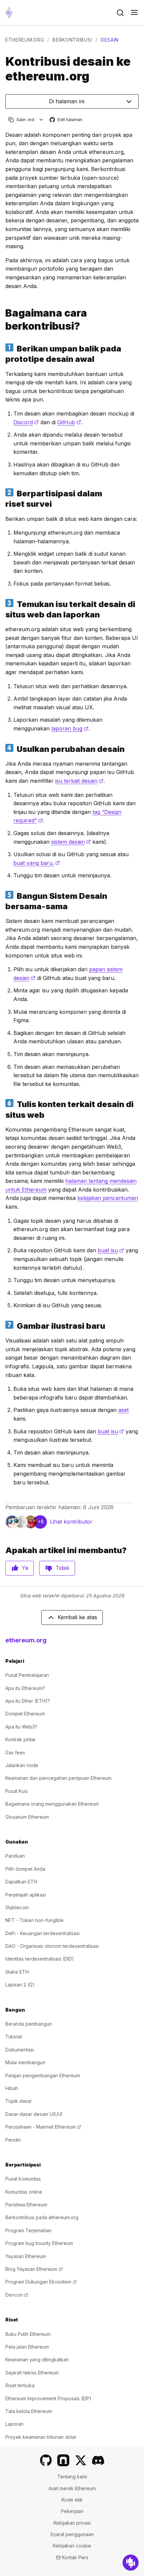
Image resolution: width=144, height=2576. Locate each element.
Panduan (15, 1856)
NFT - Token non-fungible (34, 1920)
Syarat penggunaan (72, 2534)
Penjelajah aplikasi (26, 1895)
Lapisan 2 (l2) (20, 1985)
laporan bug (70, 728)
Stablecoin (17, 1907)
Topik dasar (19, 2101)
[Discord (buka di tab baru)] (98, 2460)
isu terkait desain (79, 781)
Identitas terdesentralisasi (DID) (40, 1959)
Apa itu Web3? (21, 1727)
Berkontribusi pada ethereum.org (42, 2217)
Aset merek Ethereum (72, 2488)
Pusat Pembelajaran (27, 1675)
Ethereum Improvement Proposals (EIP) (48, 2398)
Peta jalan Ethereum (27, 2347)
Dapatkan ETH (21, 1882)
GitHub (69, 422)
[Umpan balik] (131, 2563)
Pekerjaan (72, 2511)
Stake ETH (17, 1972)
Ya (25, 1568)
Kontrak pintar (21, 1739)
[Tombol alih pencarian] (120, 13)
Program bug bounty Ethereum (39, 2243)
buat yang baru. (37, 863)
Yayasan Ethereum (26, 2256)
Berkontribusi (72, 40)
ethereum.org (25, 40)
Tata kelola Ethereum (29, 2411)
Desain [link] (110, 40)
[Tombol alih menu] (134, 13)
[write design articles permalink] (3, 1109)
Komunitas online (24, 2192)
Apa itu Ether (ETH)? (28, 1701)
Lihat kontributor (71, 1522)
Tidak (62, 1568)
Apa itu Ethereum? (25, 1688)
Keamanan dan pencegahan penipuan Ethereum (58, 1778)
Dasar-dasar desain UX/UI (34, 2114)
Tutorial (14, 2037)
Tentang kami (72, 2477)
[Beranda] (9, 13)
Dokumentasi (20, 2050)
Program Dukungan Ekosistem (41, 2282)
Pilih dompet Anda (25, 1869)
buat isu (111, 1250)
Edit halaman (66, 120)
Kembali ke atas (77, 1617)
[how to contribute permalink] (3, 320)
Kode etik (72, 2500)
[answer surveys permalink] (3, 499)
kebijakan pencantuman (108, 1198)
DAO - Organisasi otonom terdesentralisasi (52, 1946)
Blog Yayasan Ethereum (34, 2269)
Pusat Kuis (17, 1791)
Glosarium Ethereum (27, 1817)
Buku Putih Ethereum (28, 2334)
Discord (26, 422)
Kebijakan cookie (72, 2546)
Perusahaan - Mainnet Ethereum (43, 2127)
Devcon (17, 2295)
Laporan (14, 2424)
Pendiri (13, 2140)
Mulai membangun (25, 2062)
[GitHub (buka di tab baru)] (46, 2460)
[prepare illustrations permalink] (3, 1326)
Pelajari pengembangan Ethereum (43, 2075)
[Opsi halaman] (41, 120)
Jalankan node (22, 1765)
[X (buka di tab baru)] (81, 2460)
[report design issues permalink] (3, 609)
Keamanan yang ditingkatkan (37, 2360)
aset (123, 1410)
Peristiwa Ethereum (26, 2205)
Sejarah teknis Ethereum (32, 2373)
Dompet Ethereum (25, 1714)
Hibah (12, 2088)
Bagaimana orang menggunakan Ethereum (52, 1804)
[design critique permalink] (3, 354)
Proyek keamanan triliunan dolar (41, 2437)
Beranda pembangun (29, 2024)
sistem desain (71, 842)
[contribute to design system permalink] (3, 901)
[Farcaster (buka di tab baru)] (63, 2460)
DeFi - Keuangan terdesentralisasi (43, 1933)
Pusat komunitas (23, 2179)
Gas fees (15, 1752)
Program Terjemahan (28, 2230)
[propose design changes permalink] (3, 749)
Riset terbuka (20, 2385)
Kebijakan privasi (72, 2523)
